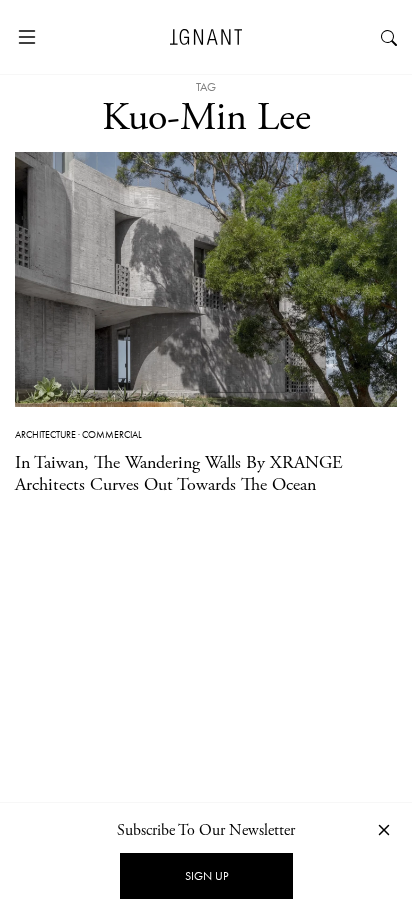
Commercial (112, 434)
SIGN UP (206, 876)
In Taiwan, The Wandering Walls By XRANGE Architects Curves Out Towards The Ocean (179, 473)
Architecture (45, 434)
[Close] (384, 829)
